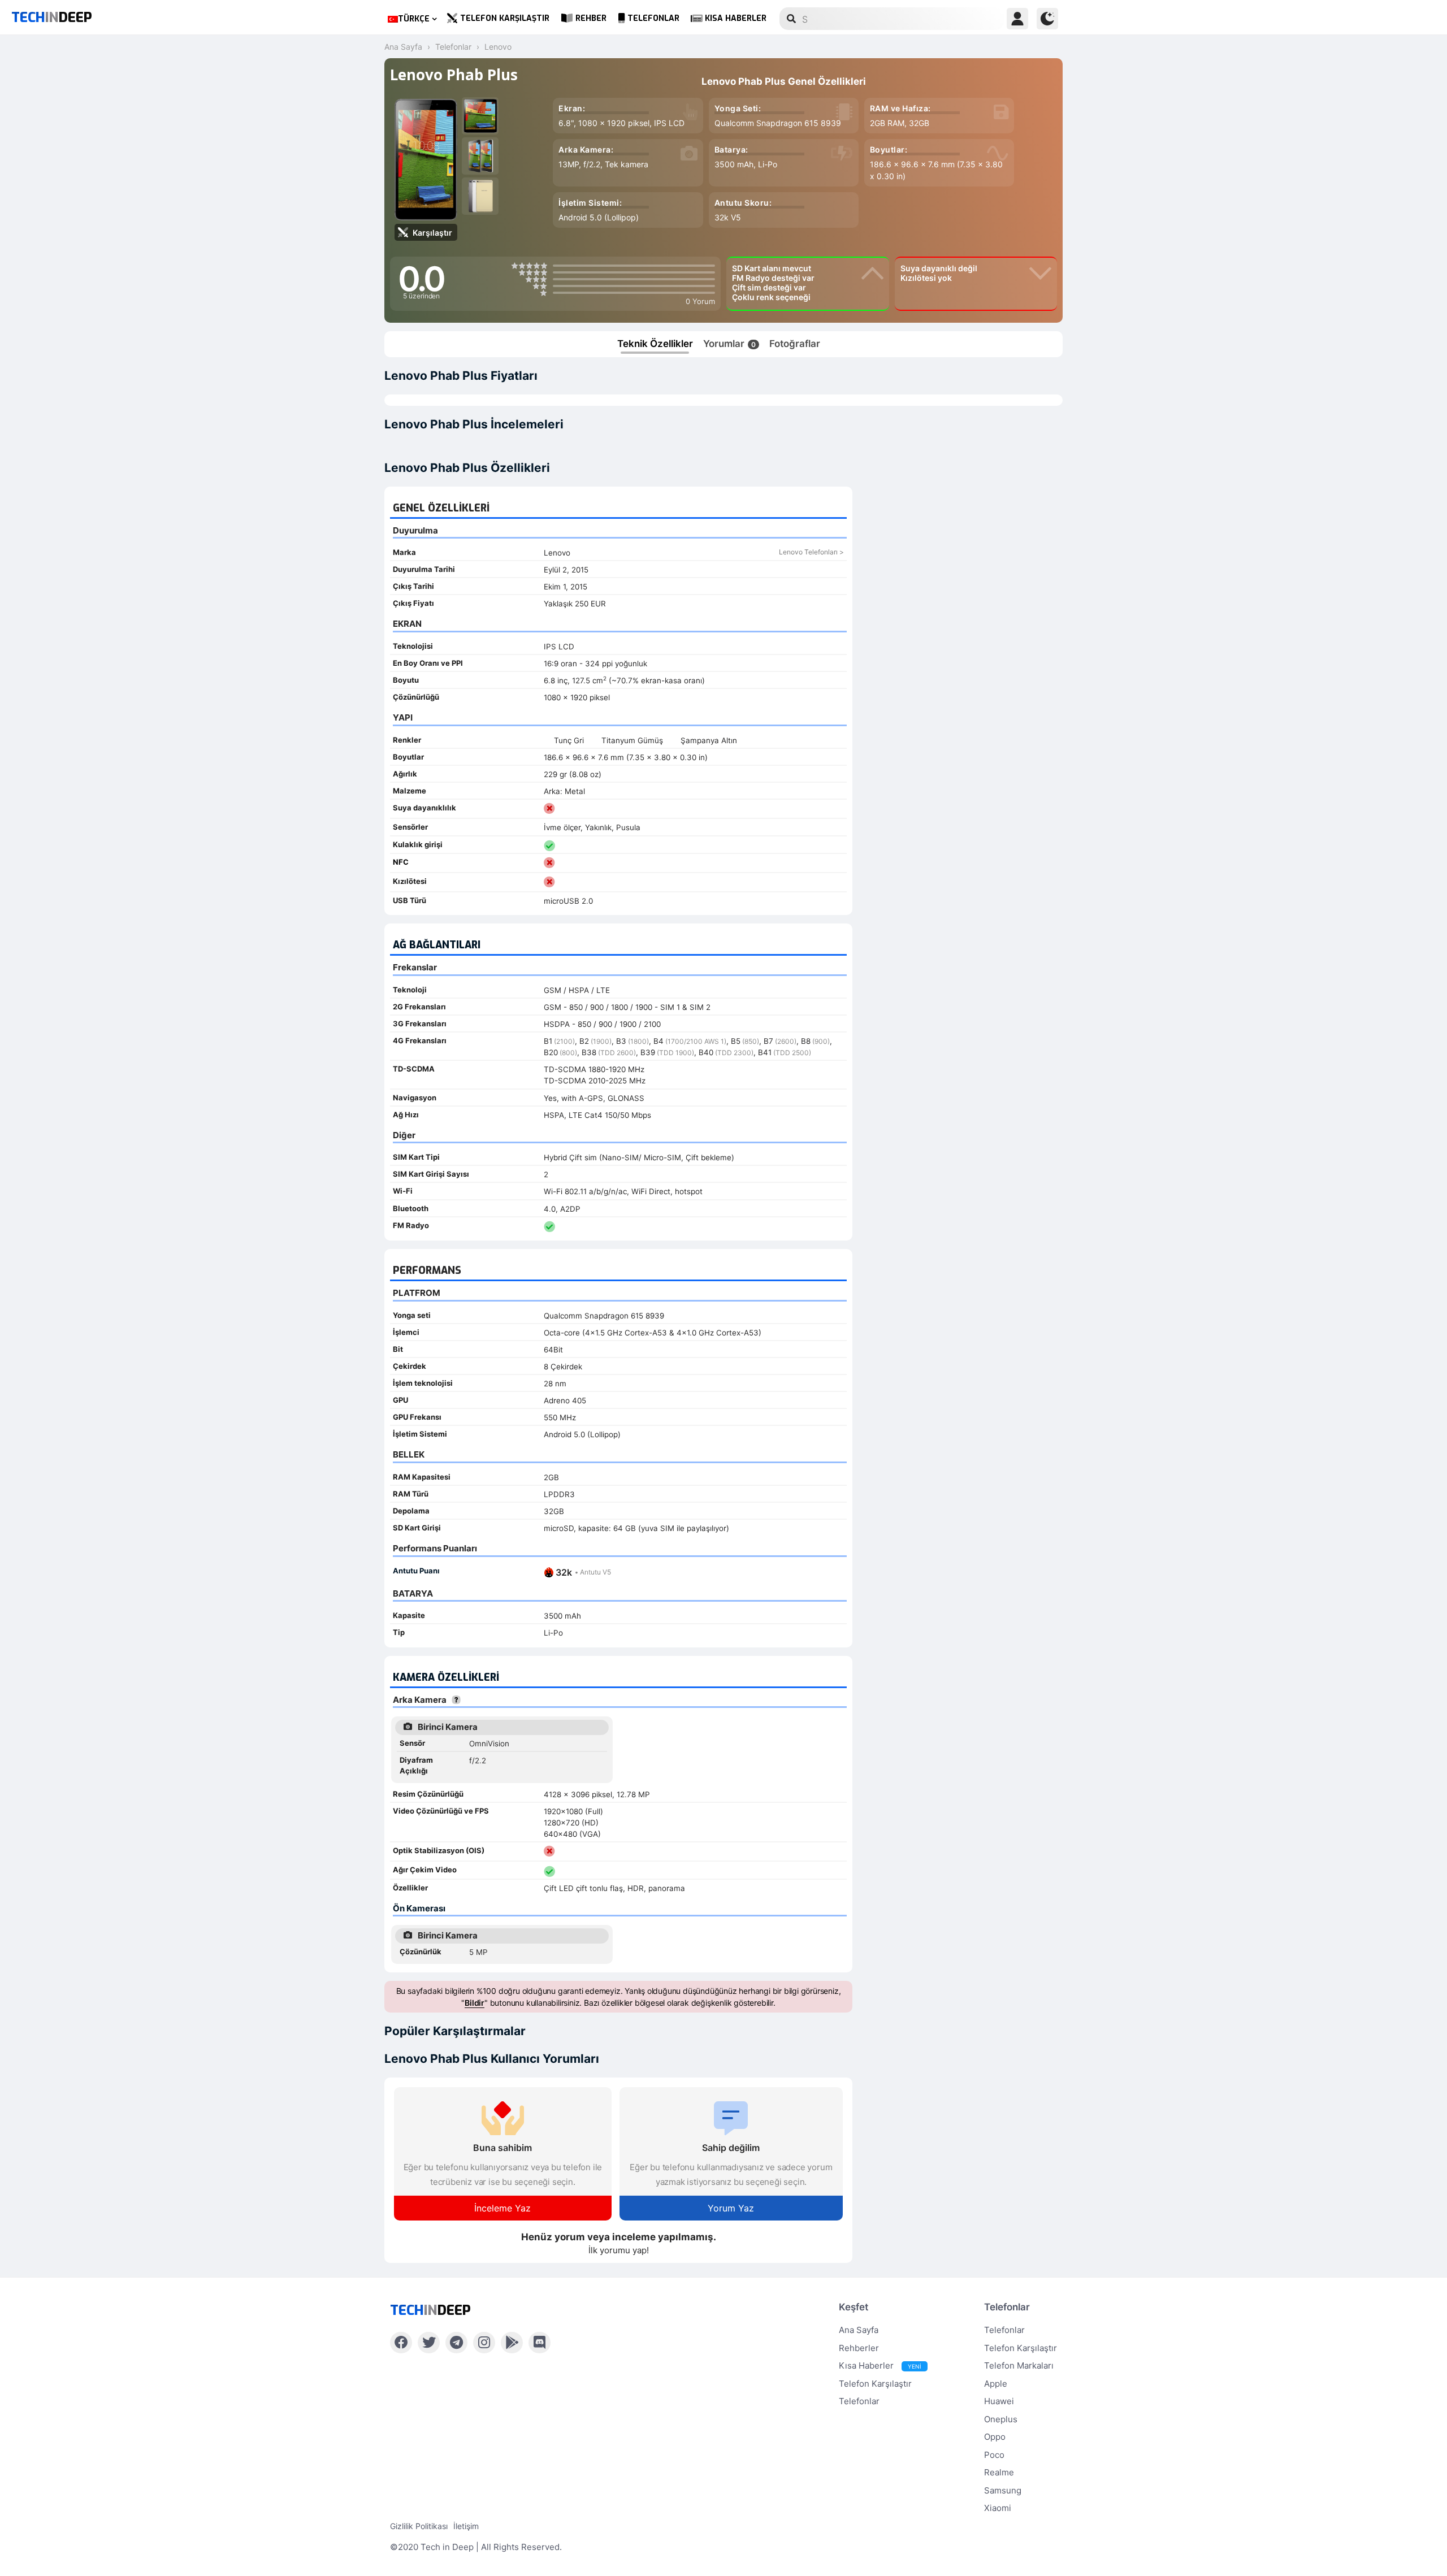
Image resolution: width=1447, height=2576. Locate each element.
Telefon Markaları (1019, 2365)
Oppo (995, 2437)
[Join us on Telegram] (456, 2343)
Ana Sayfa (859, 2330)
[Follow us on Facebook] (401, 2343)
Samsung (1003, 2490)
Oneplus (1001, 2419)
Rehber (591, 18)
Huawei (999, 2401)
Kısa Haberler (736, 18)
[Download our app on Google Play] (512, 2343)
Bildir (475, 2003)
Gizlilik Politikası (419, 2526)
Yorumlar (729, 344)
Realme (999, 2472)
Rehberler (859, 2348)
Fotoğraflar (795, 344)
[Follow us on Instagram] (484, 2343)
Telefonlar (653, 18)
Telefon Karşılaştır (505, 18)
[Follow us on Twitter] (429, 2343)
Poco (994, 2455)
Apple (996, 2384)
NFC (401, 862)
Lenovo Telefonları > (811, 552)
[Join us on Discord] (540, 2343)
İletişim (466, 2526)
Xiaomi (998, 2508)
